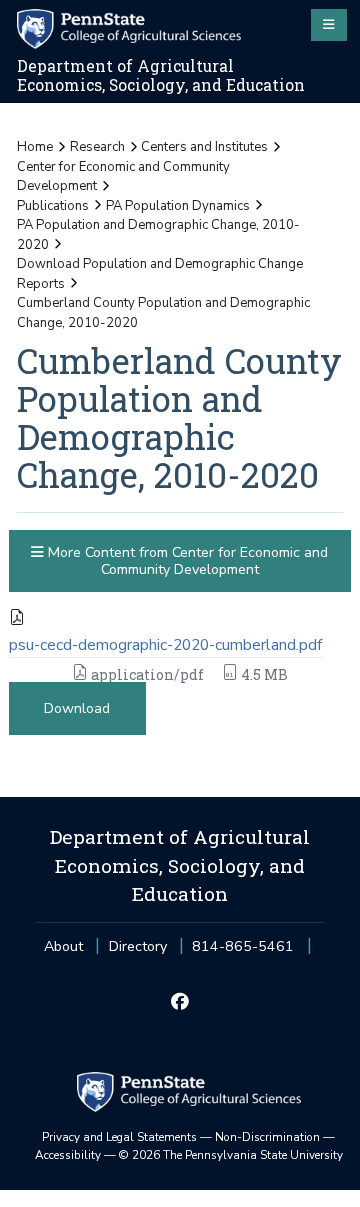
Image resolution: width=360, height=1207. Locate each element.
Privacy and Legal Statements (119, 1137)
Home (35, 147)
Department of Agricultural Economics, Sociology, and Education (161, 75)
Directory (138, 946)
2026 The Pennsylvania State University (231, 1155)
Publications (53, 206)
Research (97, 147)
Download (77, 708)
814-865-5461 (243, 952)
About (63, 946)
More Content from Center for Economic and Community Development (186, 561)
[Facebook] (179, 1002)
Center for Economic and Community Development (123, 177)
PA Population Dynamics (178, 206)
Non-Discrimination (267, 1137)
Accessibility (68, 1155)
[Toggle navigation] (329, 25)
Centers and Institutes (204, 147)
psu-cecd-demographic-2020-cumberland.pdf (165, 645)
